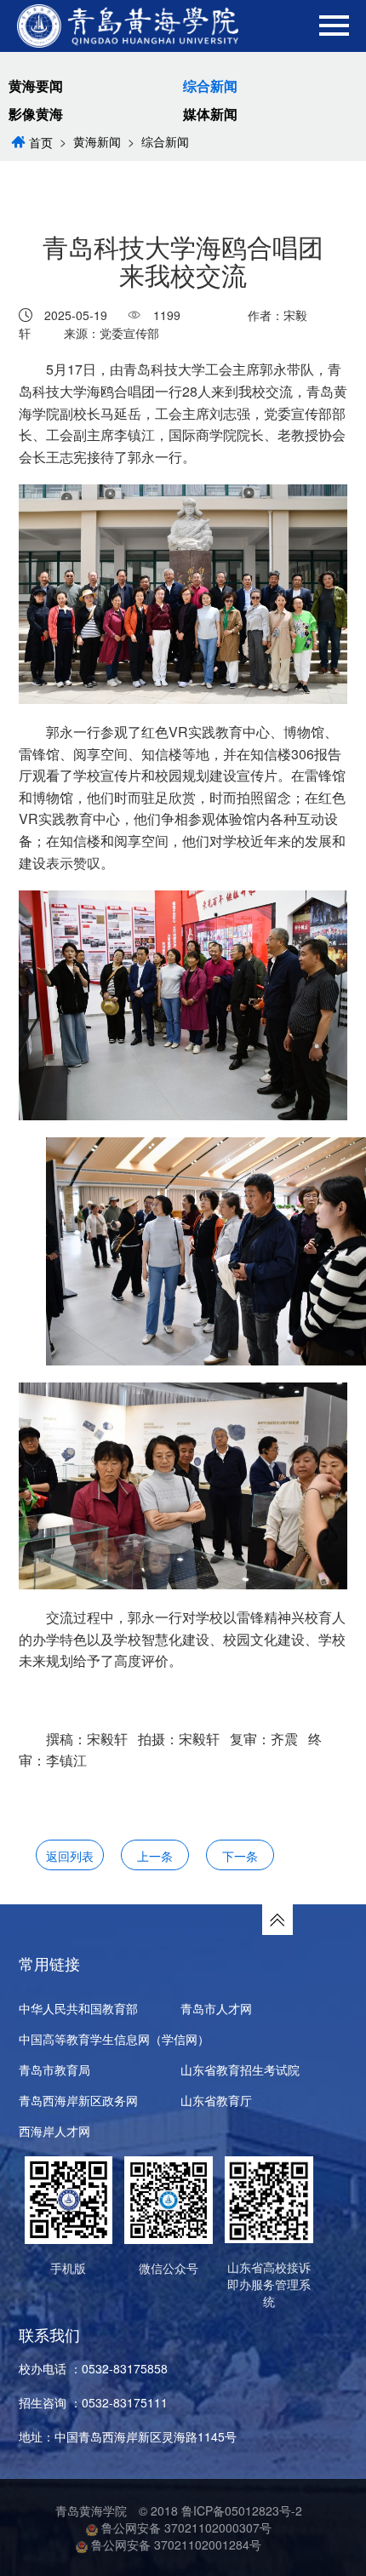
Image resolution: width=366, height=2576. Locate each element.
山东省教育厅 (216, 2100)
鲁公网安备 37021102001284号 (174, 2545)
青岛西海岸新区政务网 (78, 2100)
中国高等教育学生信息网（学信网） (114, 2039)
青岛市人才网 (216, 2008)
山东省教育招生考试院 (240, 2069)
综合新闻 (210, 86)
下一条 (240, 1856)
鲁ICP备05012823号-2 (242, 2510)
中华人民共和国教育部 (78, 2008)
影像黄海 (36, 114)
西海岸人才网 (54, 2131)
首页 (41, 142)
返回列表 (70, 1856)
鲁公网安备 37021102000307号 (185, 2527)
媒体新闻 (210, 114)
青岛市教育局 (54, 2069)
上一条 (155, 1856)
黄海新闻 (97, 141)
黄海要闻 (36, 86)
